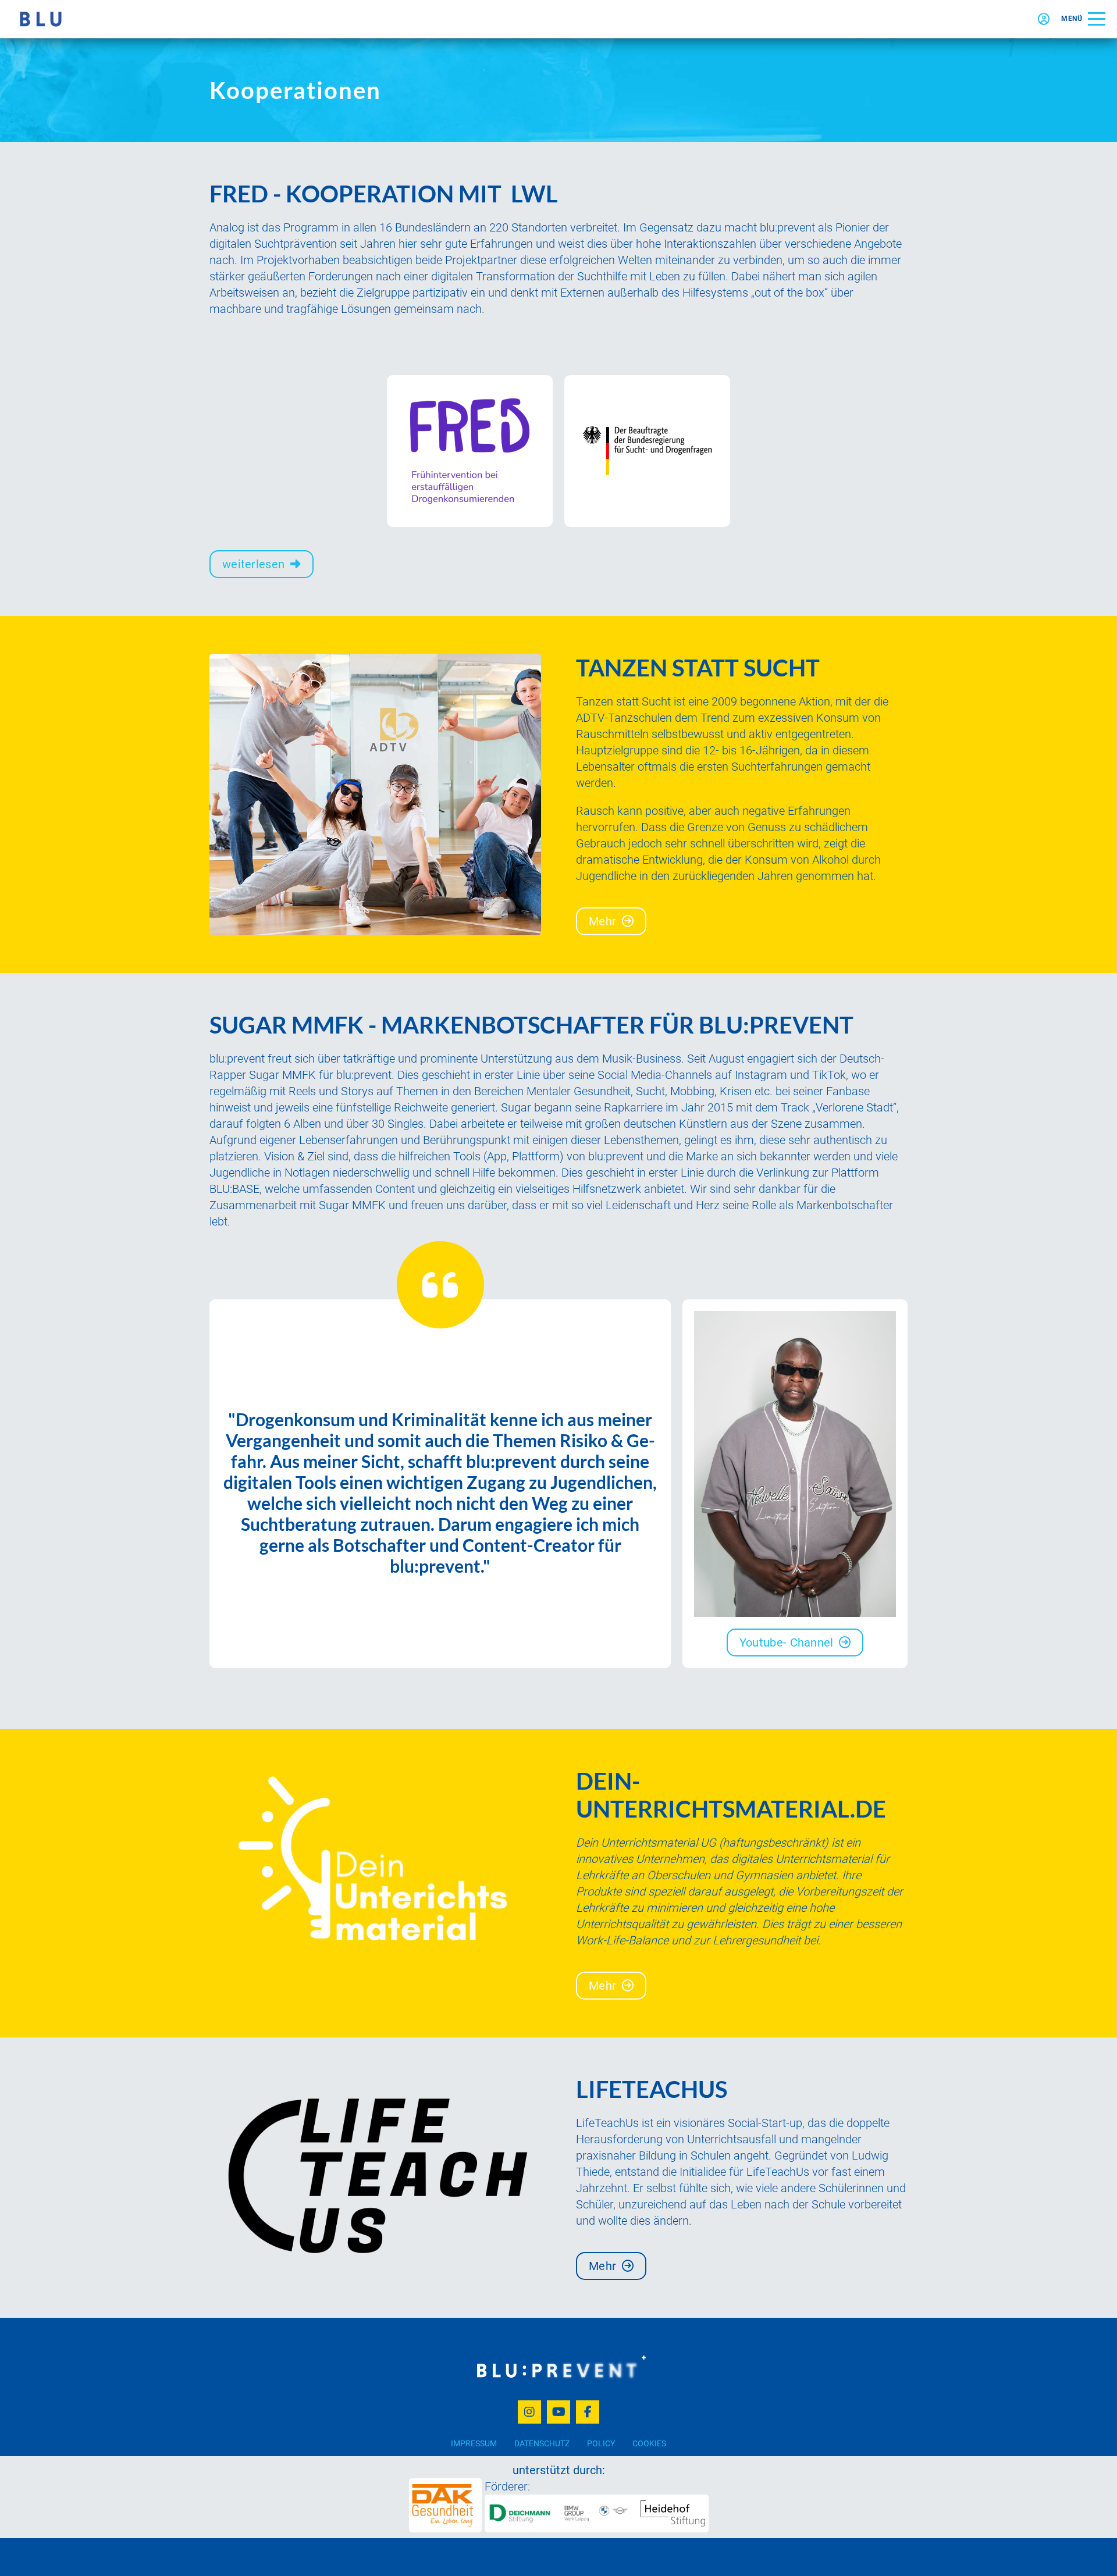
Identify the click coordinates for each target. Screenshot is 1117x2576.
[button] (1083, 19)
